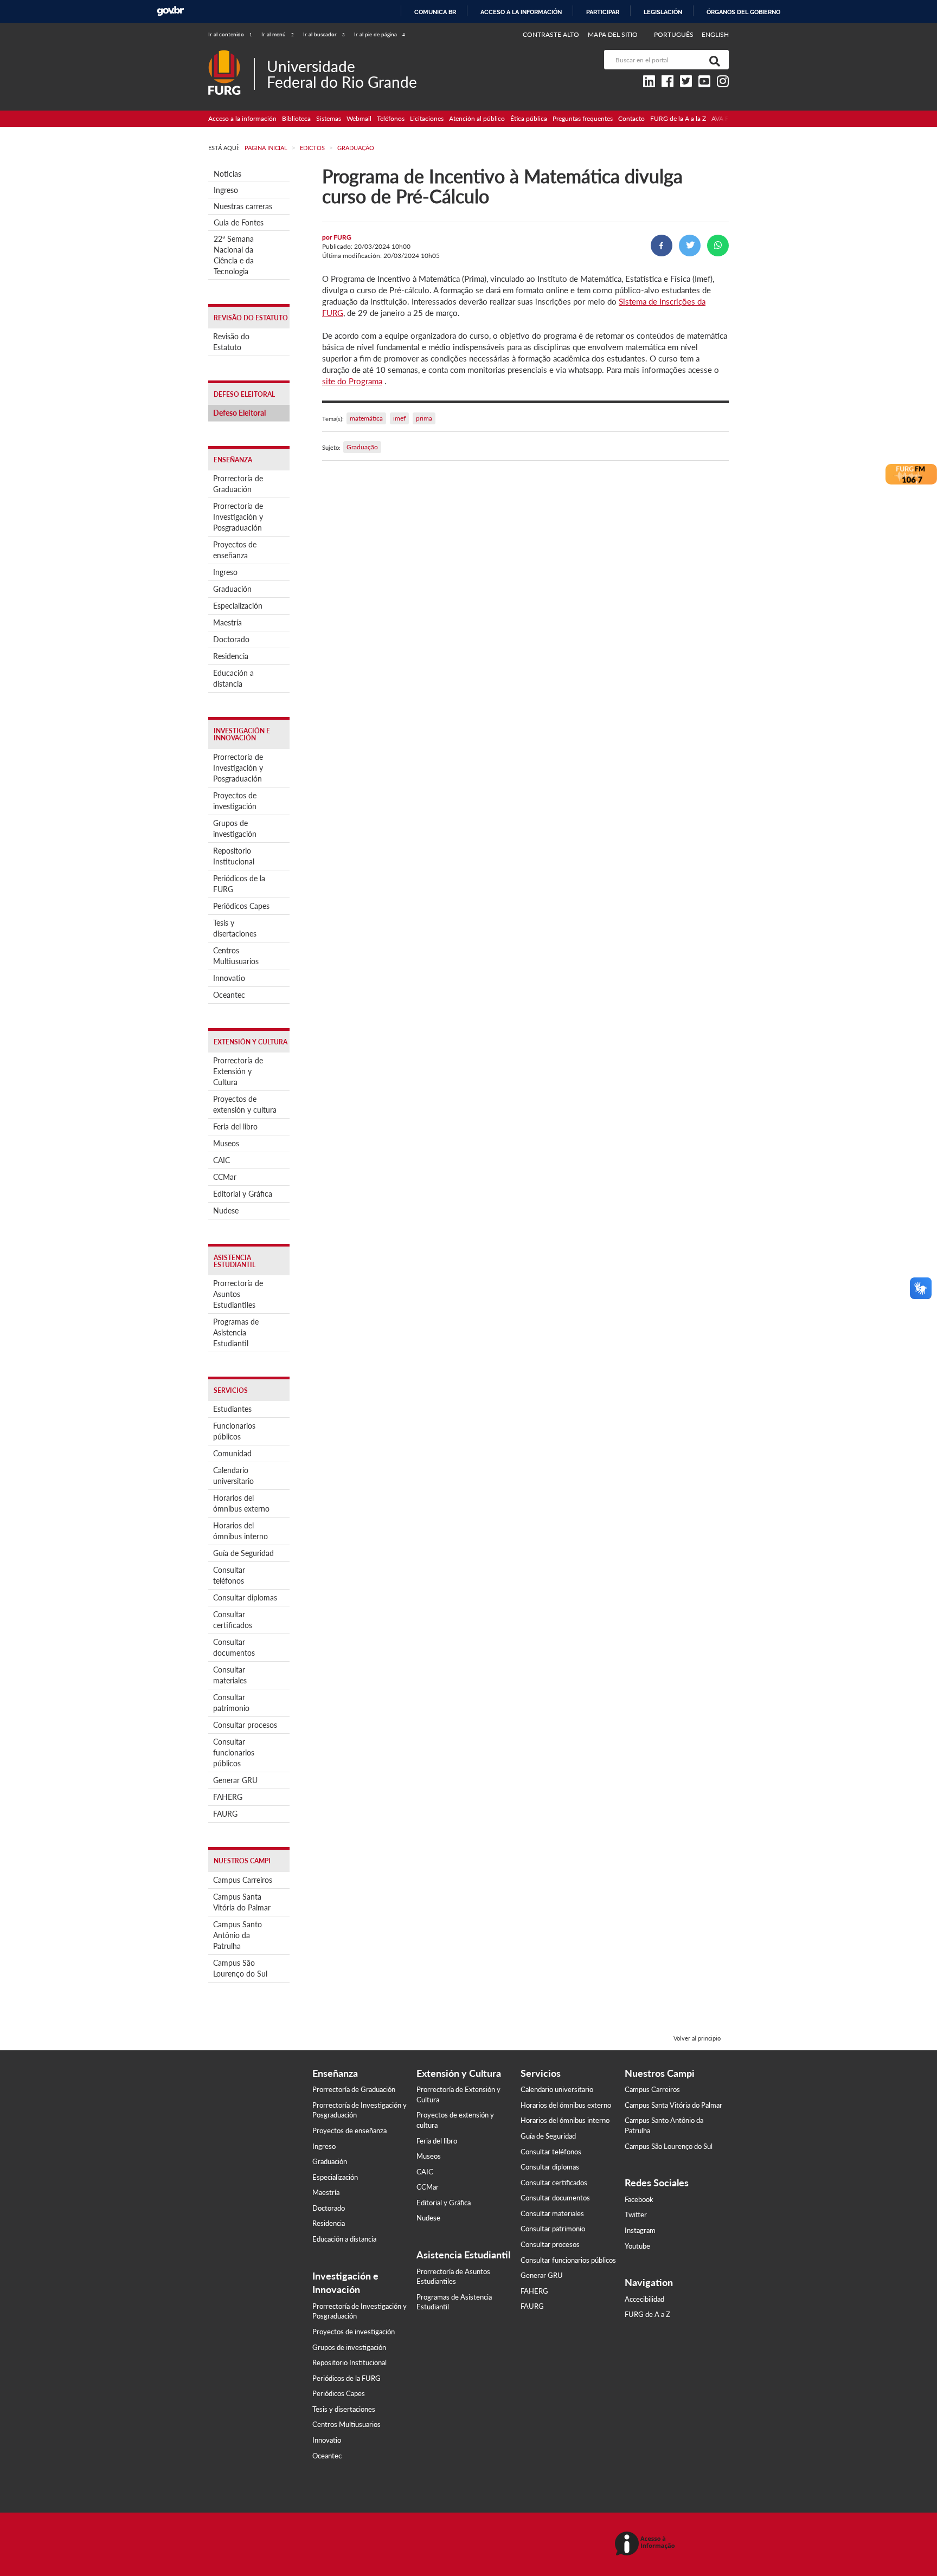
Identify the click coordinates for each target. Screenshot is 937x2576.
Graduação (362, 447)
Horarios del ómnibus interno (240, 1531)
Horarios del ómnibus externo (241, 1503)
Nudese (226, 1210)
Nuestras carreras (243, 206)
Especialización (238, 606)
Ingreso (226, 190)
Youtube (637, 2246)
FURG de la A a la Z (678, 118)
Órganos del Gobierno (743, 12)
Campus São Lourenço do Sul (240, 1968)
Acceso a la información (521, 12)
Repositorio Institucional (234, 856)
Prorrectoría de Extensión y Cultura (238, 1071)
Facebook (639, 2199)
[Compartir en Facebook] (662, 246)
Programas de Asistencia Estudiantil (236, 1332)
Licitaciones (427, 118)
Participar (603, 12)
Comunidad (232, 1453)
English (715, 34)
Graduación (232, 589)
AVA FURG (727, 118)
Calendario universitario (233, 1476)
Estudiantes (232, 1409)
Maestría (227, 622)
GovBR (170, 11)
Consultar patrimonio (231, 1703)
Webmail (359, 118)
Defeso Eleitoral (239, 413)
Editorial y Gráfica (243, 1194)
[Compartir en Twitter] (690, 246)
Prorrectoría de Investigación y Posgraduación (238, 517)
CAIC (222, 1160)
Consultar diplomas (245, 1597)
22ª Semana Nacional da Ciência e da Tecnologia (234, 255)
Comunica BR (435, 12)
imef (399, 418)
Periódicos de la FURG (239, 884)
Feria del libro (235, 1126)
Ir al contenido (230, 34)
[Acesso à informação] (647, 2544)
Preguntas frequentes (583, 118)
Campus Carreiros (243, 1880)
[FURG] (231, 54)
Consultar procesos (245, 1725)
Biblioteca (296, 118)
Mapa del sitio (613, 34)
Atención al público (477, 118)
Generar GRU (235, 1780)
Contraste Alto (551, 34)
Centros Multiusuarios (236, 956)
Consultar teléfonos (229, 1575)
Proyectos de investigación (235, 801)
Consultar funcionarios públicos (234, 1752)
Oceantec (229, 995)
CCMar (225, 1177)
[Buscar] (713, 60)
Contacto (631, 118)
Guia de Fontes (239, 222)
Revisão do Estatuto (231, 342)
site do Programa (352, 381)
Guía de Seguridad (243, 1553)
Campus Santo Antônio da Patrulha (238, 1935)
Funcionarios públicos (234, 1431)
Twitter (636, 2215)
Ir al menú (278, 34)
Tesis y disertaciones (235, 928)
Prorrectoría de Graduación (238, 484)
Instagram (640, 2230)
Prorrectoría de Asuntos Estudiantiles (238, 1294)
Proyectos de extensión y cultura (245, 1104)
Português (675, 34)
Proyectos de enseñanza (235, 550)
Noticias (227, 174)
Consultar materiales (230, 1675)
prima (424, 418)
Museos (226, 1143)
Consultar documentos (234, 1647)
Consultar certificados (233, 1620)
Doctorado (231, 639)
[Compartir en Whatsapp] (718, 246)
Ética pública (529, 118)
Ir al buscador (324, 34)
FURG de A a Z (647, 2314)
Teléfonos (391, 118)
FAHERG (228, 1797)
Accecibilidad (644, 2299)
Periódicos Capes (241, 906)
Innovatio (229, 978)
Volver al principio (697, 2038)
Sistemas (329, 118)
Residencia (231, 656)
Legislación (663, 12)
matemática (366, 418)
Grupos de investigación (235, 828)
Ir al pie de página (380, 34)
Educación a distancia (233, 678)
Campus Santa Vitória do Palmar (242, 1902)
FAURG (225, 1814)
